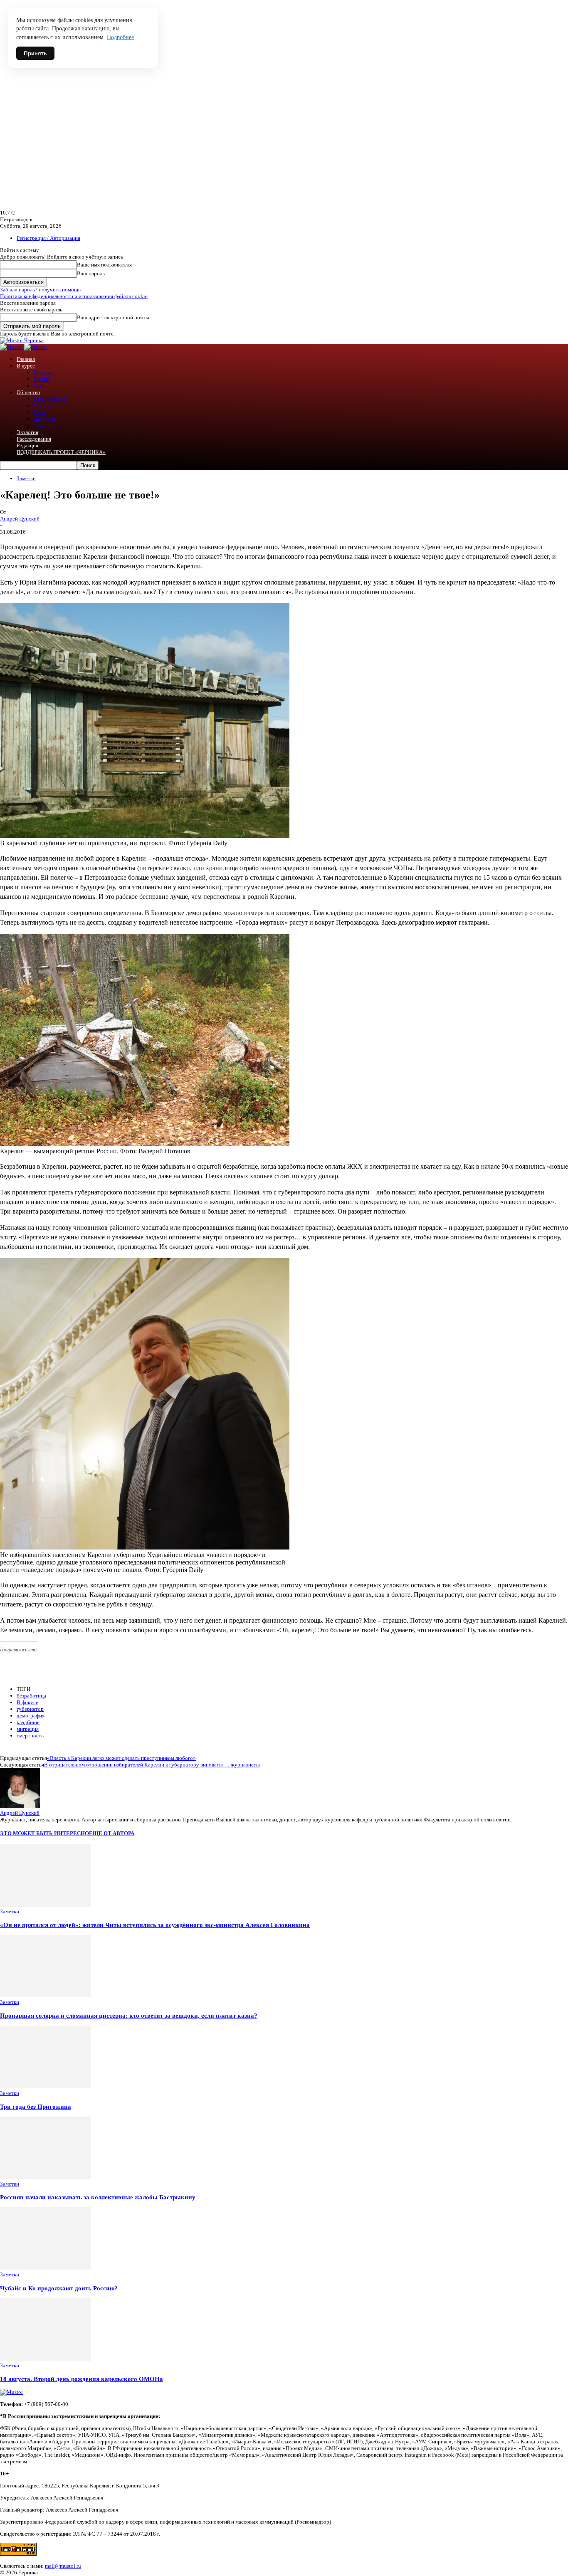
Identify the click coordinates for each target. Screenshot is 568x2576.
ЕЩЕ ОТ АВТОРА (112, 1833)
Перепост (44, 419)
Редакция (27, 445)
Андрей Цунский (20, 519)
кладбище (28, 1722)
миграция (28, 1729)
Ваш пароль (91, 273)
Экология (27, 432)
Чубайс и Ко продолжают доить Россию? (59, 2288)
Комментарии (49, 399)
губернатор (30, 1709)
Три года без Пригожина (36, 2106)
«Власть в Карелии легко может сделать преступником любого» (121, 1758)
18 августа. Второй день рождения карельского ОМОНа (81, 2379)
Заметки (26, 478)
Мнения (43, 406)
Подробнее (120, 37)
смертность (30, 1736)
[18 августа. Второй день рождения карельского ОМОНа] (45, 2359)
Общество (28, 392)
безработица (31, 1696)
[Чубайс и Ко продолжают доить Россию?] (45, 2268)
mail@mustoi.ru (63, 2566)
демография (31, 1716)
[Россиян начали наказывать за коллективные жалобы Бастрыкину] (45, 2177)
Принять (35, 53)
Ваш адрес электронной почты (113, 317)
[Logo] (12, 347)
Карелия (43, 372)
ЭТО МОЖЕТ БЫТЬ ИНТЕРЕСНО (44, 1833)
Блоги (40, 412)
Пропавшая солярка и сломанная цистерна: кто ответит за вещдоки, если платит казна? (129, 2015)
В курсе (26, 366)
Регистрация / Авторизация (48, 238)
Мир (39, 386)
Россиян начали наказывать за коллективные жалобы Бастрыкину (98, 2197)
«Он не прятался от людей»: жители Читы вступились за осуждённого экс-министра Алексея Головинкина (155, 1925)
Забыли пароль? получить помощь (40, 290)
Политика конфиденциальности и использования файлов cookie (74, 296)
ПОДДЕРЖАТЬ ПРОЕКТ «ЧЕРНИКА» (61, 452)
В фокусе (27, 1702)
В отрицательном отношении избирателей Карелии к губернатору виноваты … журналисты (152, 1765)
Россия (41, 379)
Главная (26, 359)
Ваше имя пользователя (104, 265)
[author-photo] (20, 1806)
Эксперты (45, 426)
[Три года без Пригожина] (45, 2086)
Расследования (34, 439)
